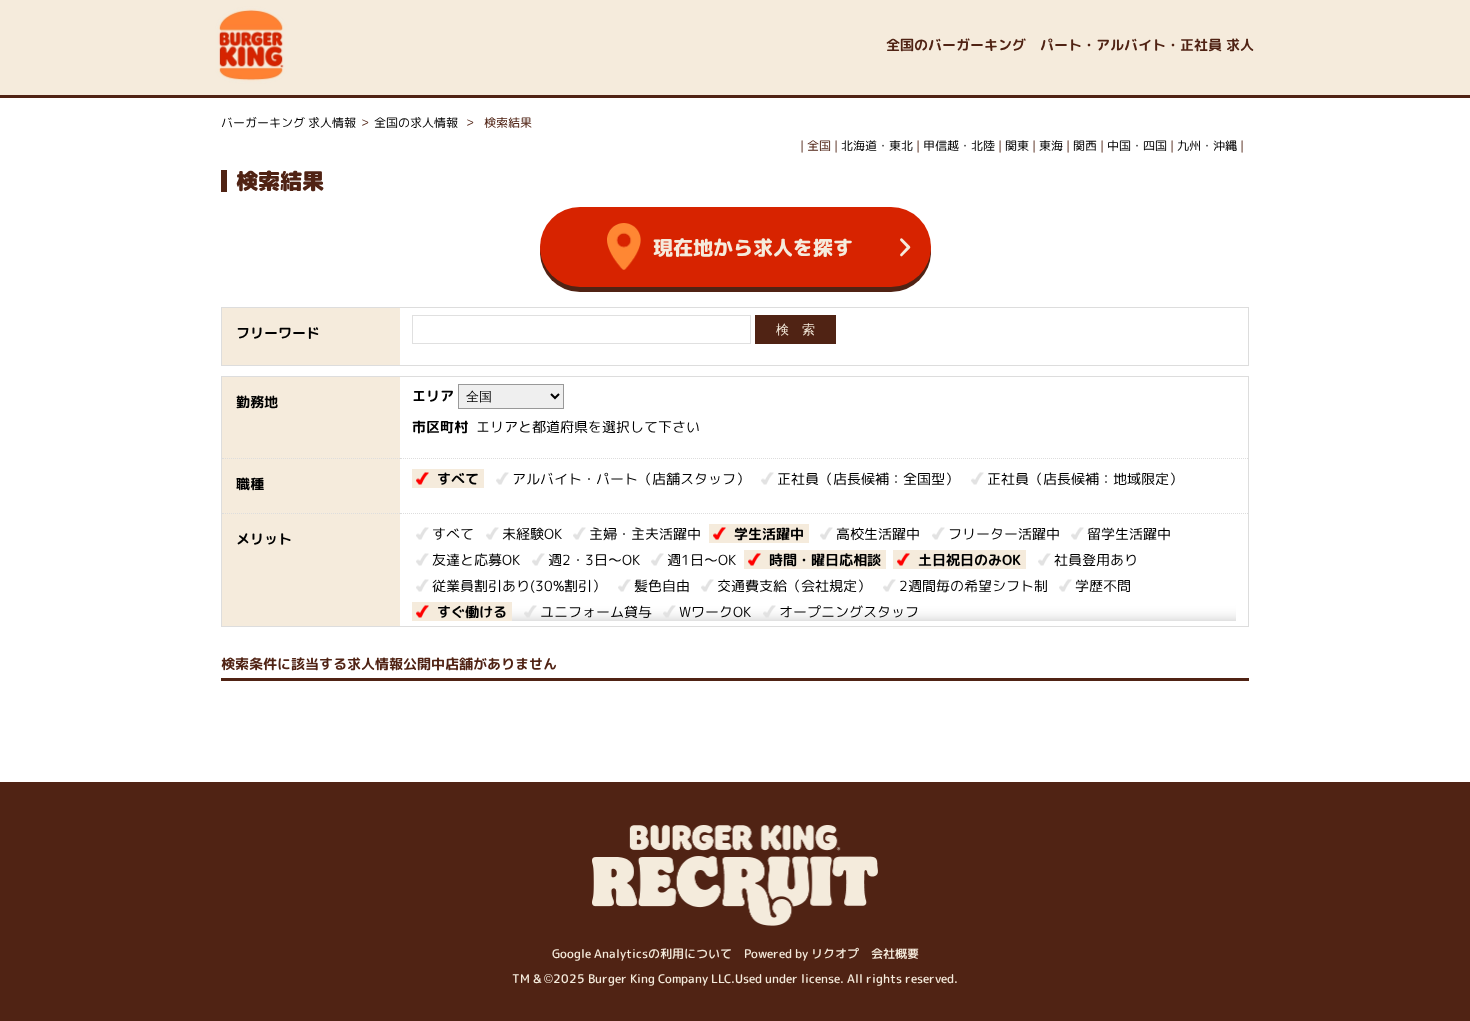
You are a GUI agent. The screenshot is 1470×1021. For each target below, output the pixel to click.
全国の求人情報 (417, 122)
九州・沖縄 (1207, 145)
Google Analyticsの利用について (642, 953)
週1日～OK (701, 559)
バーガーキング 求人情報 (288, 122)
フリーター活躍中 (1004, 533)
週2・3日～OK (594, 559)
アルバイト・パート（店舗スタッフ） (631, 478)
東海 (1051, 145)
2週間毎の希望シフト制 (973, 585)
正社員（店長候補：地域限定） (1085, 478)
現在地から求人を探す (753, 247)
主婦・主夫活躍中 (645, 533)
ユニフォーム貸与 (596, 611)
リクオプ (835, 953)
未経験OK (532, 533)
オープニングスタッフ (849, 611)
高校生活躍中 (878, 533)
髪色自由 (662, 585)
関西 (1085, 145)
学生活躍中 (769, 533)
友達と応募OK (476, 559)
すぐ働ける (472, 611)
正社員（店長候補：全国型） (868, 478)
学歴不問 (1103, 585)
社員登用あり (1096, 559)
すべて (458, 478)
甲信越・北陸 (959, 145)
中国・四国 (1137, 145)
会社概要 (895, 953)
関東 (1017, 145)
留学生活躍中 (1129, 533)
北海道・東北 (877, 145)
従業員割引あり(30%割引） (519, 585)
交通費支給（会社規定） (794, 585)
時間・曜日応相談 (825, 559)
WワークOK (715, 611)
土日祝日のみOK (969, 559)
